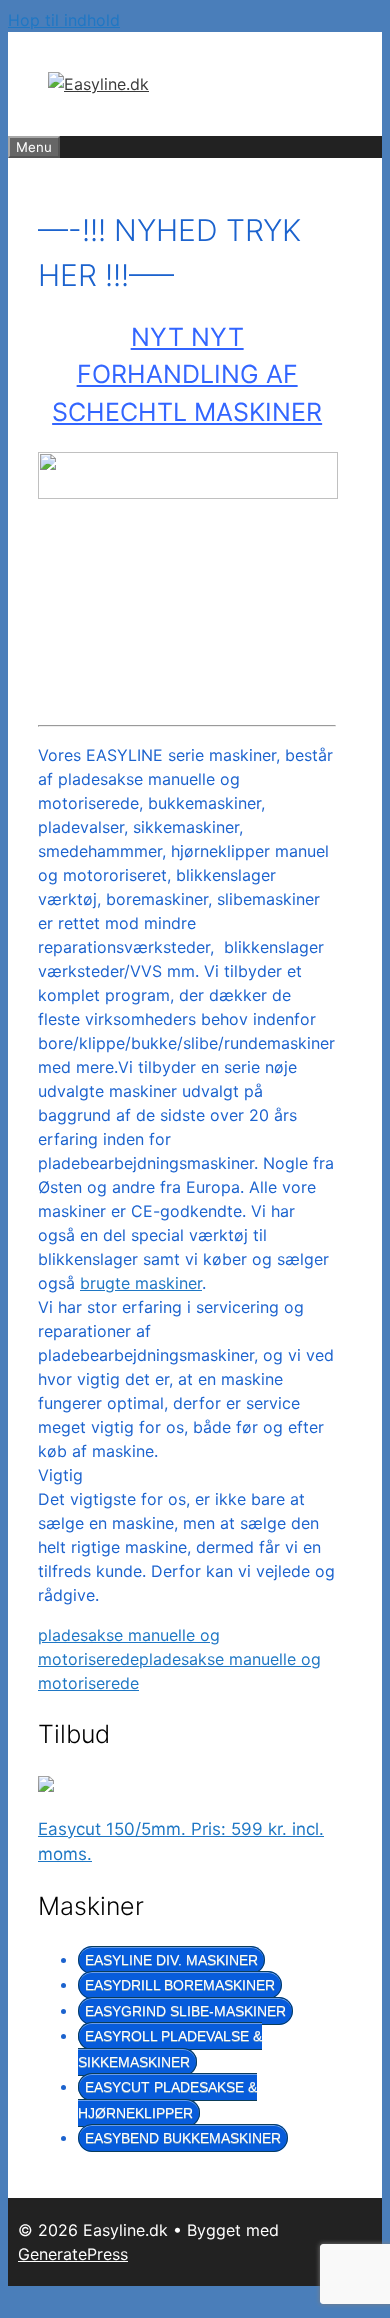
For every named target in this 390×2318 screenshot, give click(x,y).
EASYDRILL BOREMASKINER (180, 1985)
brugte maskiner (141, 1283)
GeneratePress (73, 2254)
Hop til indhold (64, 20)
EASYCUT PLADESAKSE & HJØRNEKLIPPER (167, 2100)
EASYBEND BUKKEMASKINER (183, 2138)
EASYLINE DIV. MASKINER (171, 1960)
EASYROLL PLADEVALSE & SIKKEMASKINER (170, 2049)
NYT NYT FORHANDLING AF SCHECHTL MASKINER (187, 374)
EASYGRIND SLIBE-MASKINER (185, 2011)
